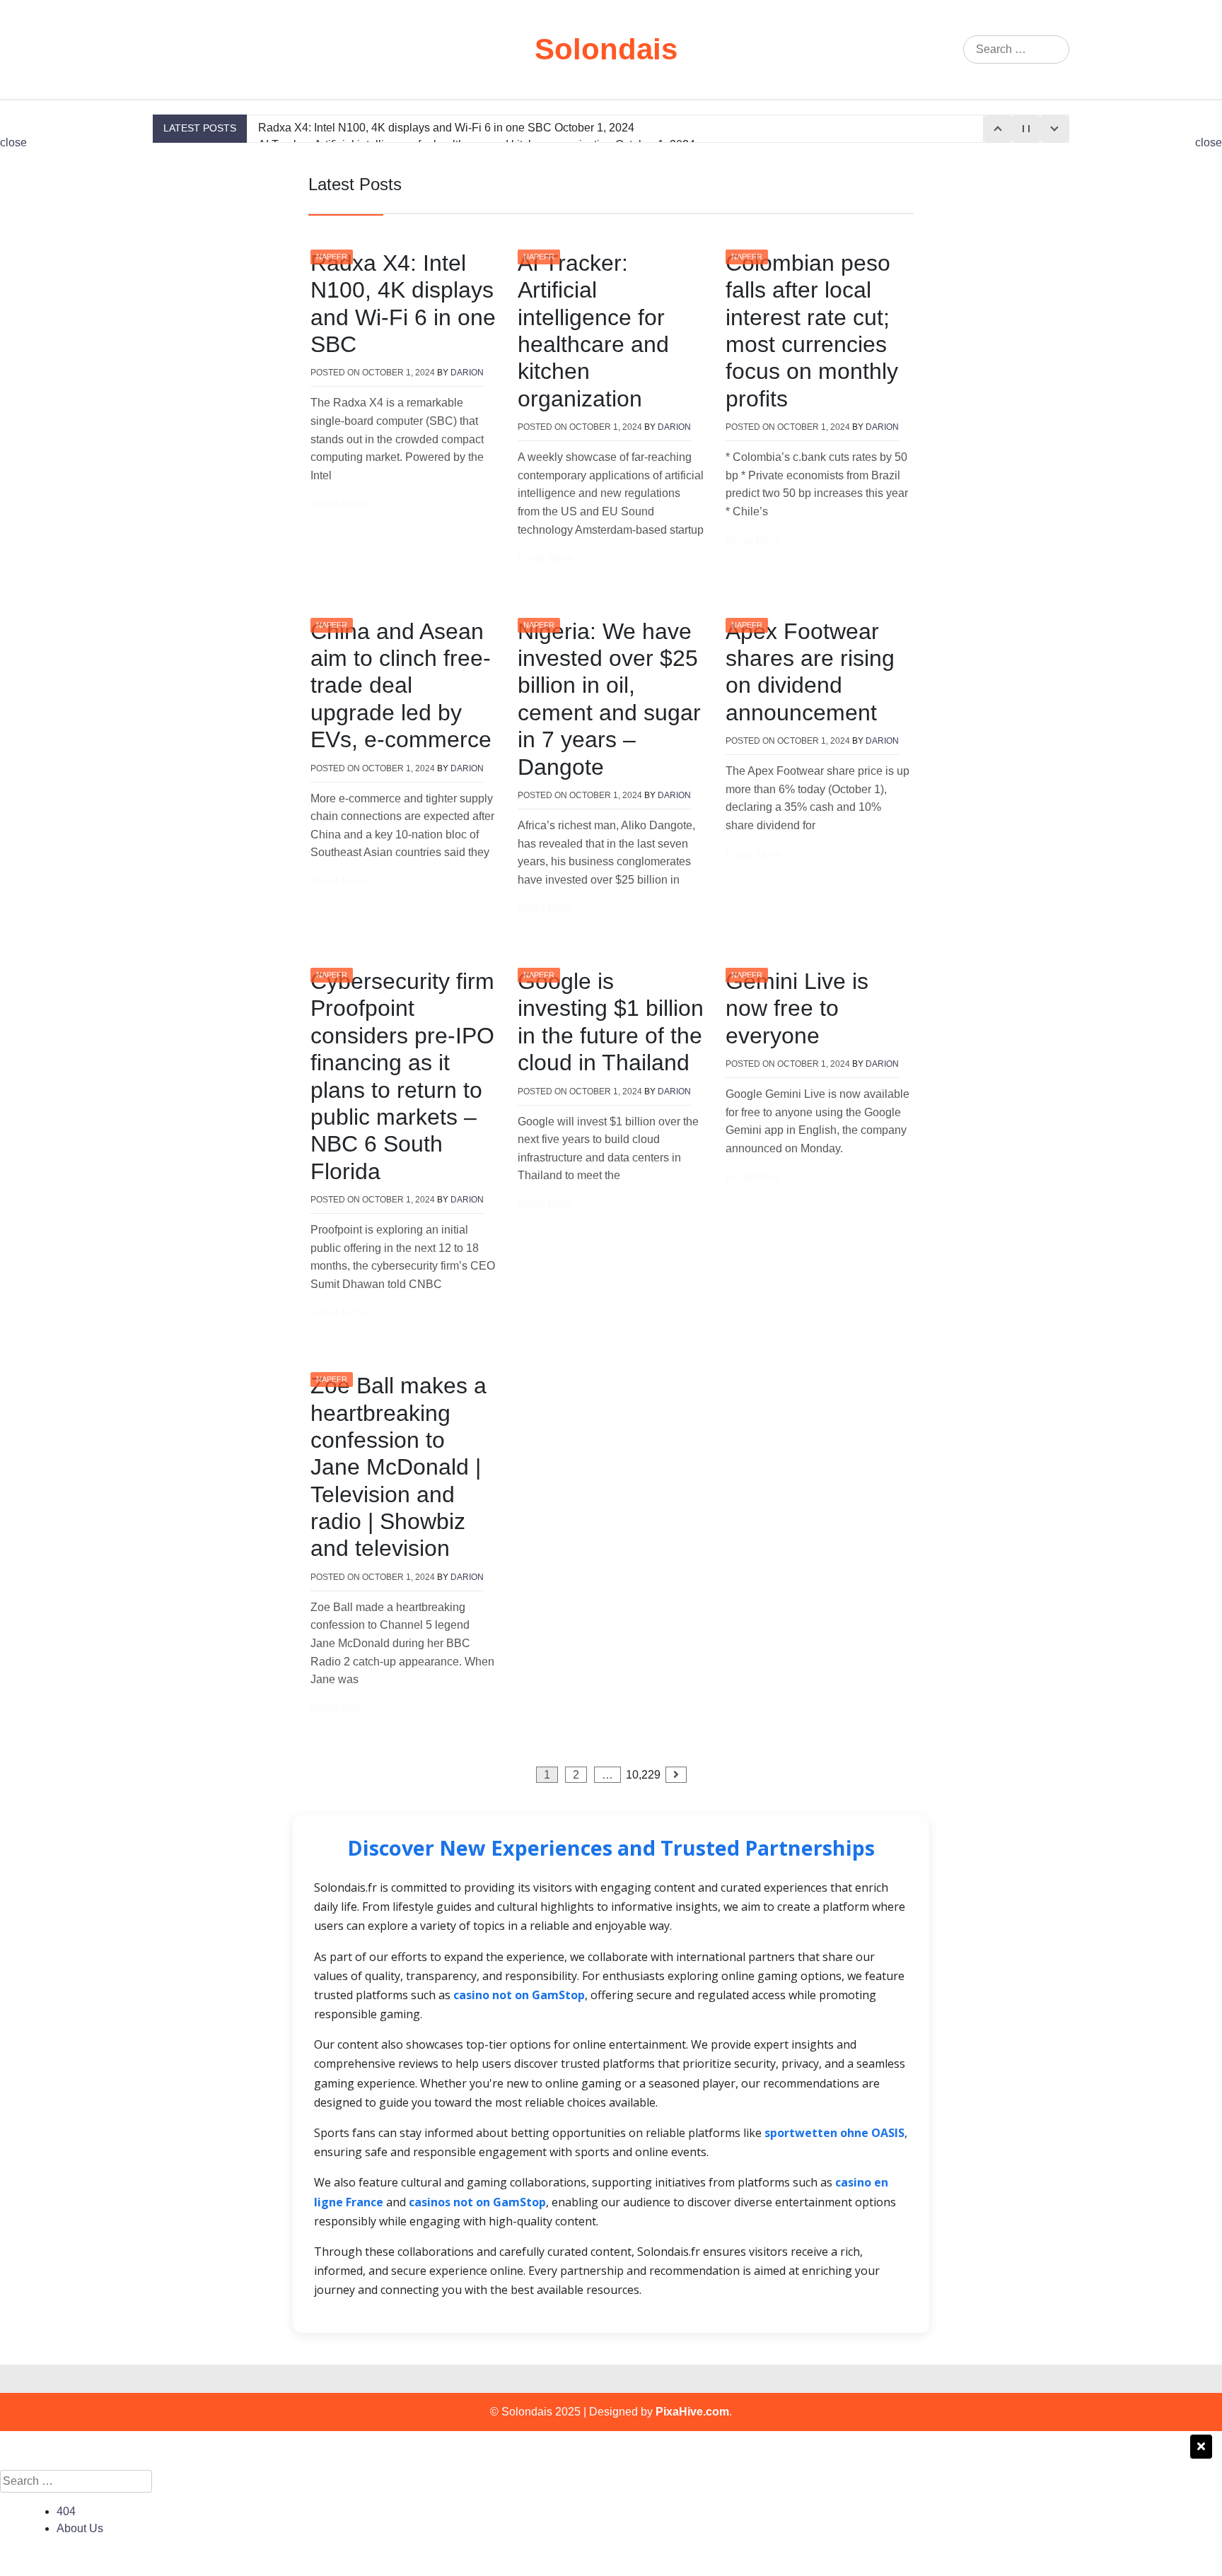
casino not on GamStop (519, 1995)
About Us (80, 2528)
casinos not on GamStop (477, 2202)
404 (66, 2511)
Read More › (342, 504)
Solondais (606, 49)
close (13, 142)
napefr (332, 257)
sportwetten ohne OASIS (834, 2133)
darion (467, 373)
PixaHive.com (692, 2412)
